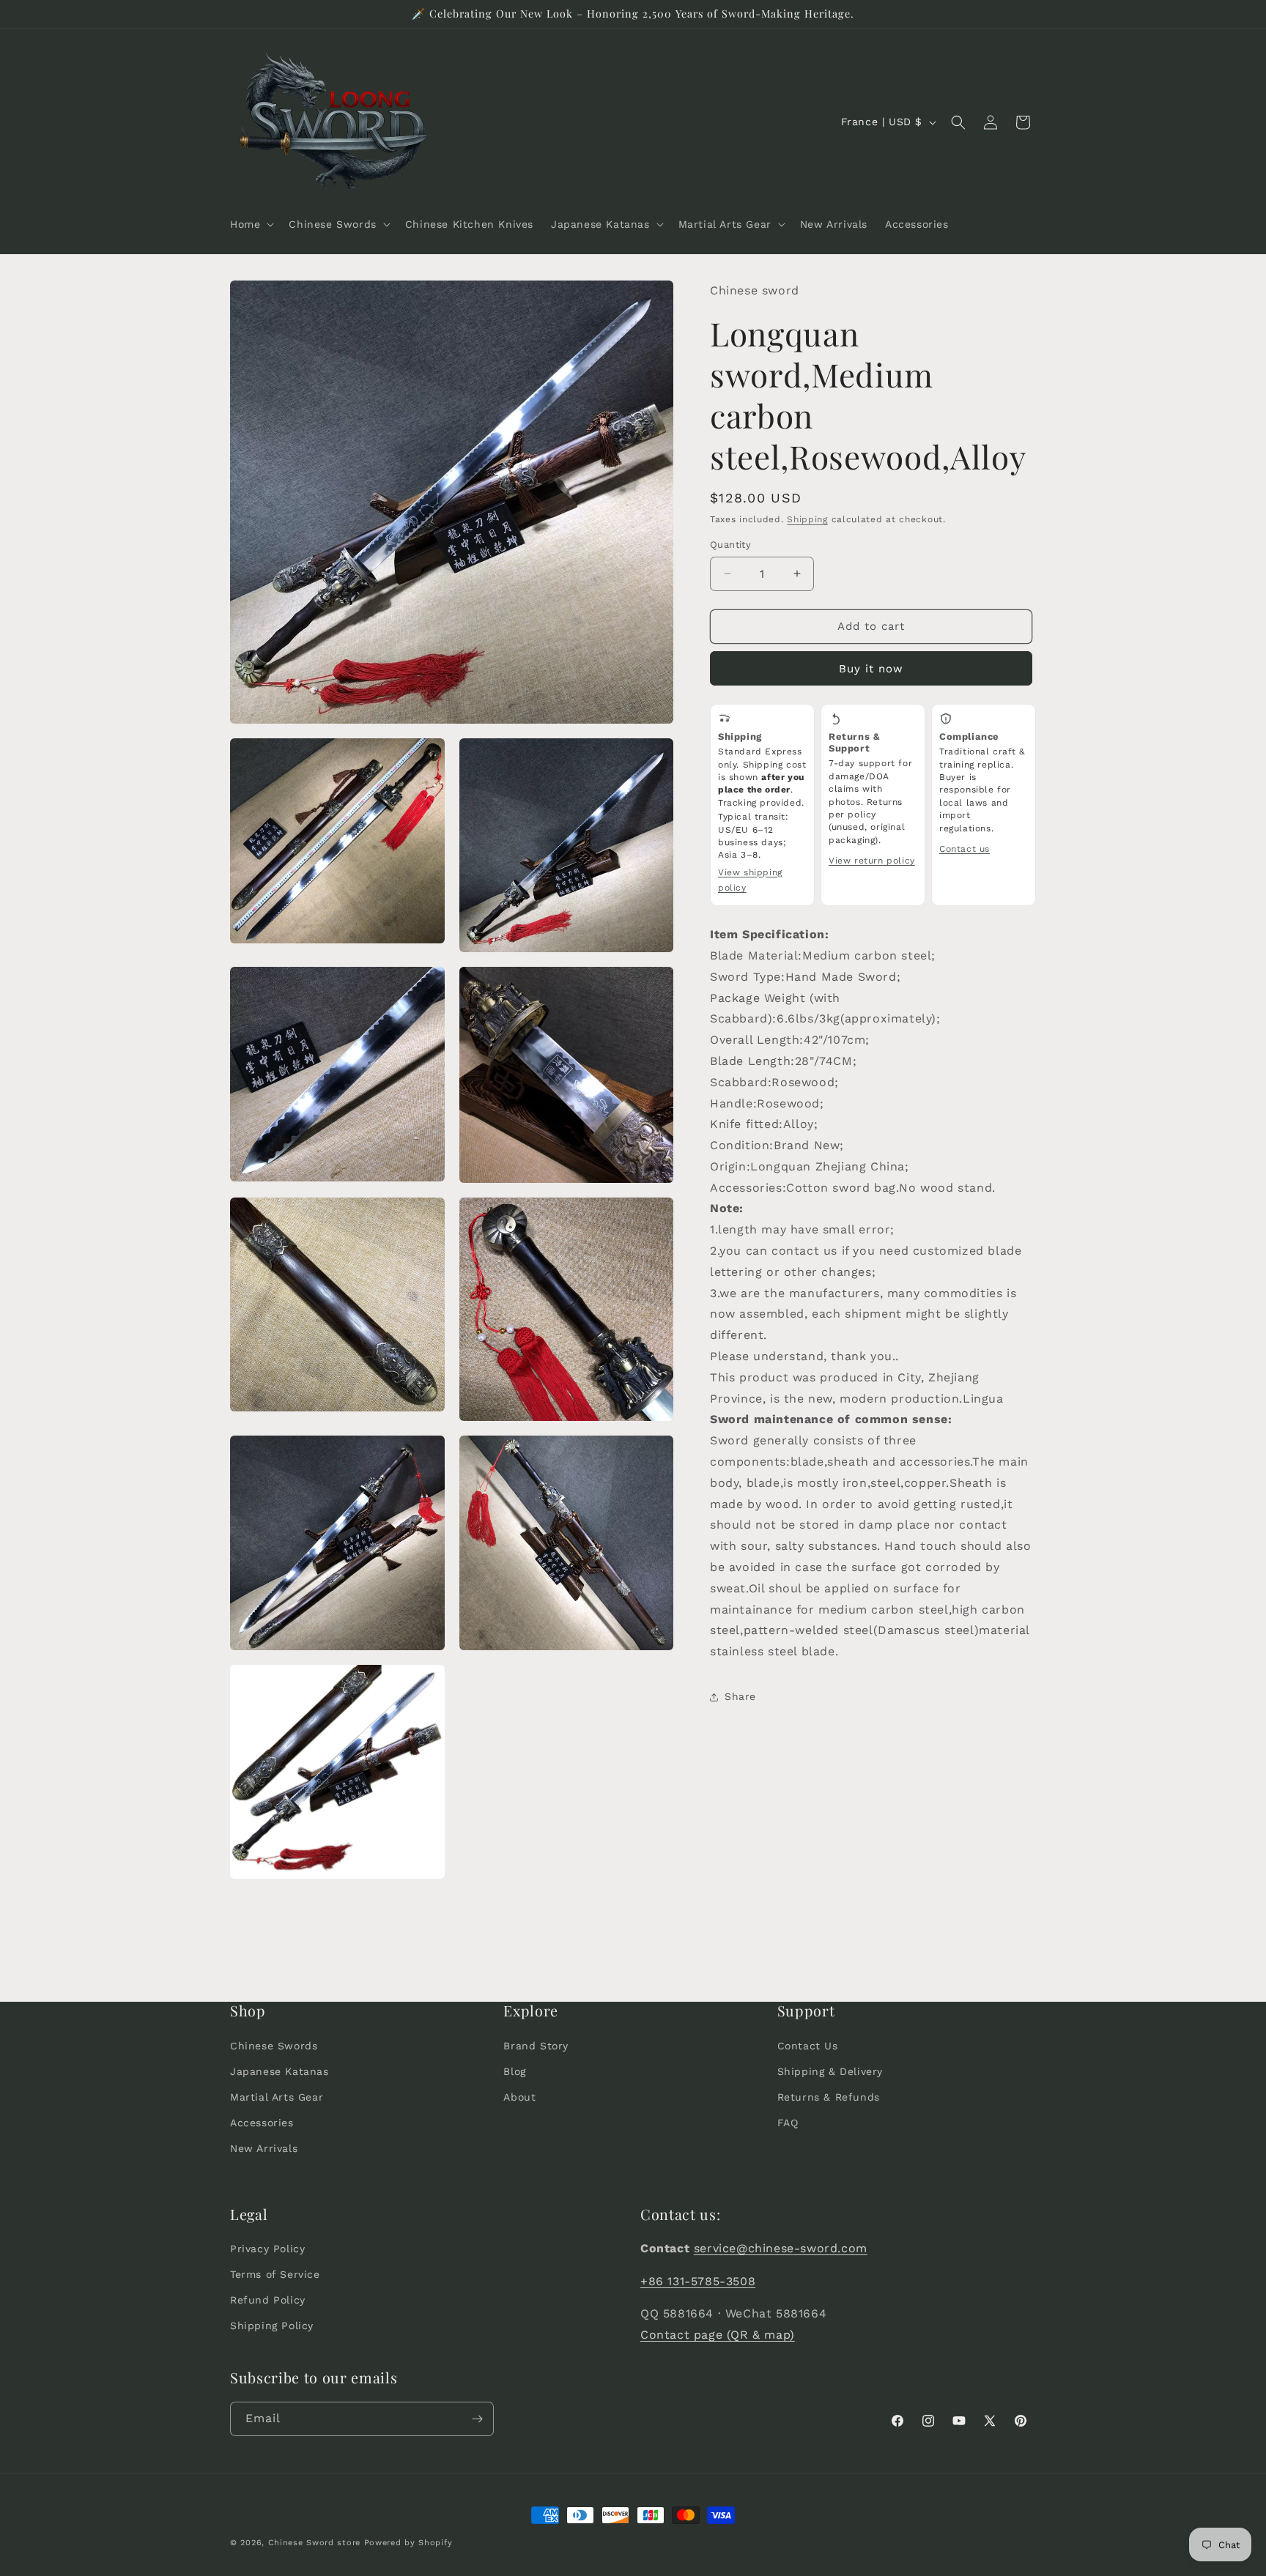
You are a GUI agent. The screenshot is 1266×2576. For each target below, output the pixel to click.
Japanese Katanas (280, 2071)
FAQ (788, 2123)
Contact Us (808, 2045)
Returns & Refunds (829, 2097)
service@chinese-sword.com (781, 2248)
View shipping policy (750, 880)
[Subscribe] (477, 2419)
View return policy (872, 861)
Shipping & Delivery (830, 2071)
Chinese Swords (274, 2045)
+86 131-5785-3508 (698, 2281)
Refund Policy (268, 2301)
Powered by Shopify (408, 2543)
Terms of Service (275, 2275)
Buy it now (871, 669)
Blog (514, 2071)
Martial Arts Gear (277, 2097)
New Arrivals (264, 2148)
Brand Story (536, 2045)
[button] (251, 224)
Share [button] (740, 1696)
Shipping (807, 519)
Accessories (262, 2123)
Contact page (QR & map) (718, 2335)
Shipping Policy (272, 2326)
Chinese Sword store (314, 2543)
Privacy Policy (267, 2249)
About (519, 2097)
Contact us (965, 849)
